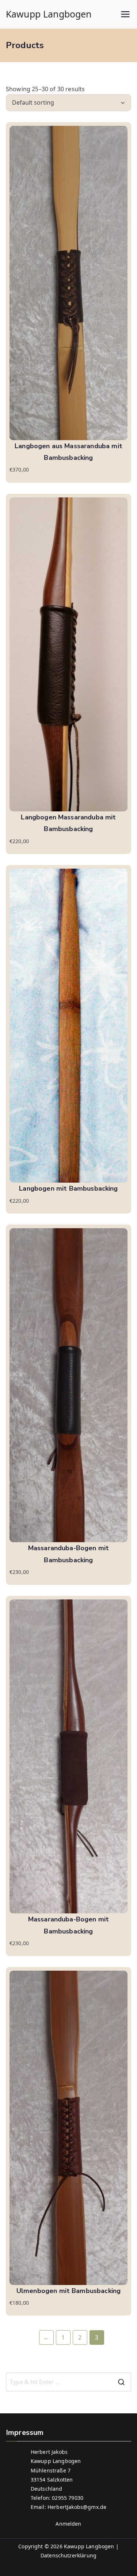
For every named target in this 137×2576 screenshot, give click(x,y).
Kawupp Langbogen (49, 14)
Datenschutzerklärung (68, 2555)
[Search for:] (68, 2382)
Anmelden (68, 2524)
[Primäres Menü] (125, 14)
